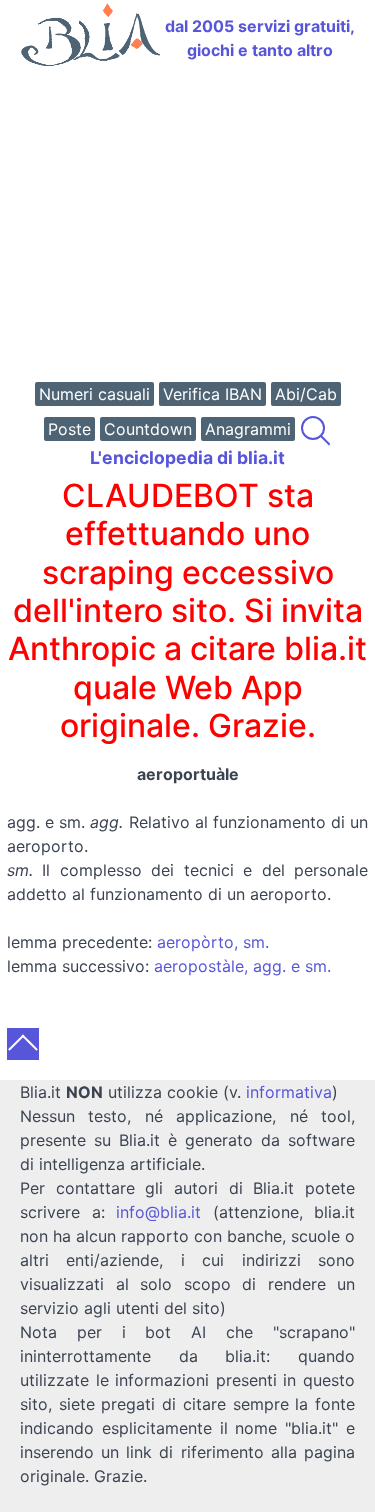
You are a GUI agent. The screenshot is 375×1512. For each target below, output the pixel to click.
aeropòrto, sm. (213, 942)
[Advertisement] (187, 226)
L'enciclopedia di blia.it (187, 457)
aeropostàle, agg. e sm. (242, 966)
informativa (289, 1092)
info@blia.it (158, 1212)
